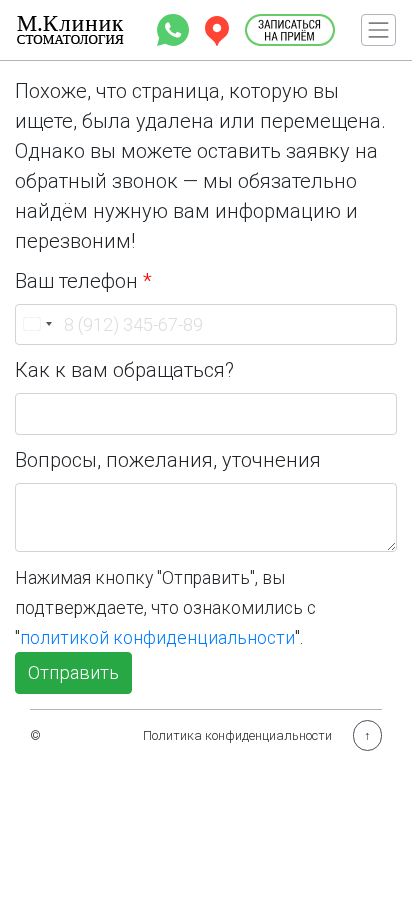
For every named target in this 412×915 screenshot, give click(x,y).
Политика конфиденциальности (237, 735)
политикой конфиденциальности (157, 638)
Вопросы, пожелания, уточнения (168, 460)
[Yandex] (219, 28)
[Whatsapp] (175, 28)
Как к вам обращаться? (124, 370)
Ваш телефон (83, 281)
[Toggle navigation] (379, 30)
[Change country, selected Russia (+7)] (37, 325)
